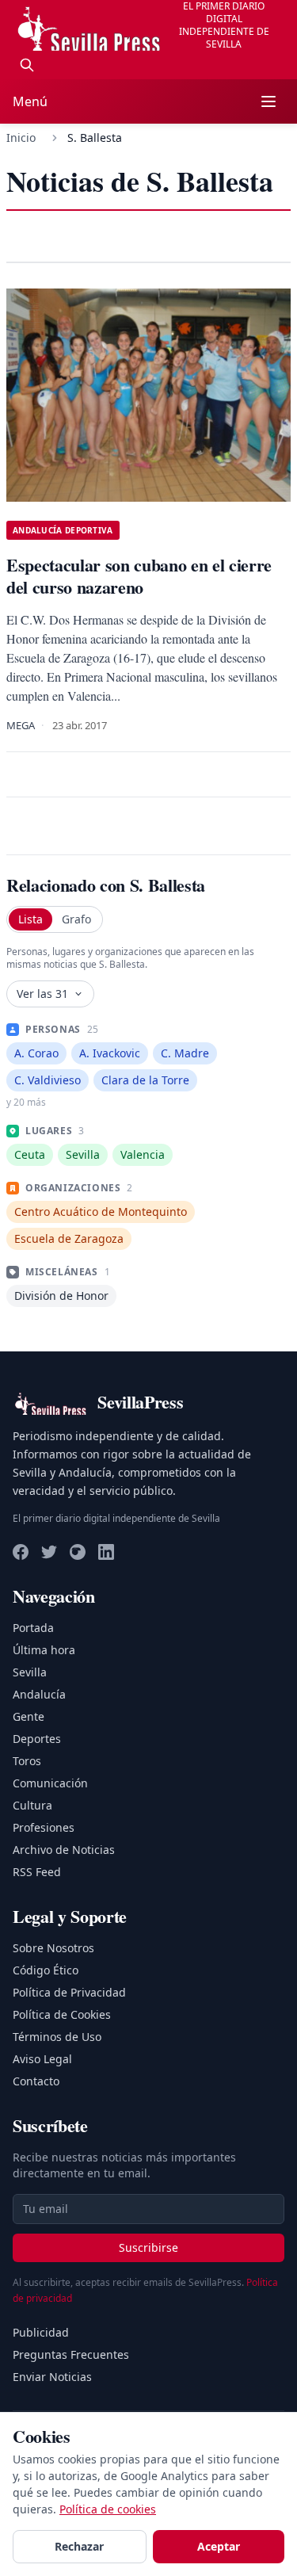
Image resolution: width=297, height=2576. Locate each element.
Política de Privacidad (69, 1992)
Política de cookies (108, 2509)
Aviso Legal (42, 2059)
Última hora (44, 1650)
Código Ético (46, 1970)
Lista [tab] (30, 919)
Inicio (21, 138)
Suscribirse (148, 2247)
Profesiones (44, 1827)
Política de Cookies (62, 2014)
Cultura (32, 1805)
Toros (27, 1761)
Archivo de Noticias (64, 1850)
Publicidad (41, 2332)
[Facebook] (21, 1552)
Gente (29, 1716)
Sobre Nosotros (53, 1948)
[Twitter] (49, 1552)
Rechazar (79, 2546)
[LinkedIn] (106, 1552)
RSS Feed (37, 1872)
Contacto (36, 2081)
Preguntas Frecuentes (71, 2354)
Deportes (37, 1739)
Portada (33, 1628)
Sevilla (30, 1672)
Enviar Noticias (52, 2377)
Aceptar (219, 2546)
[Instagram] (78, 1552)
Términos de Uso (57, 2037)
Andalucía (39, 1694)
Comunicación (50, 1783)
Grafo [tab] (76, 919)
